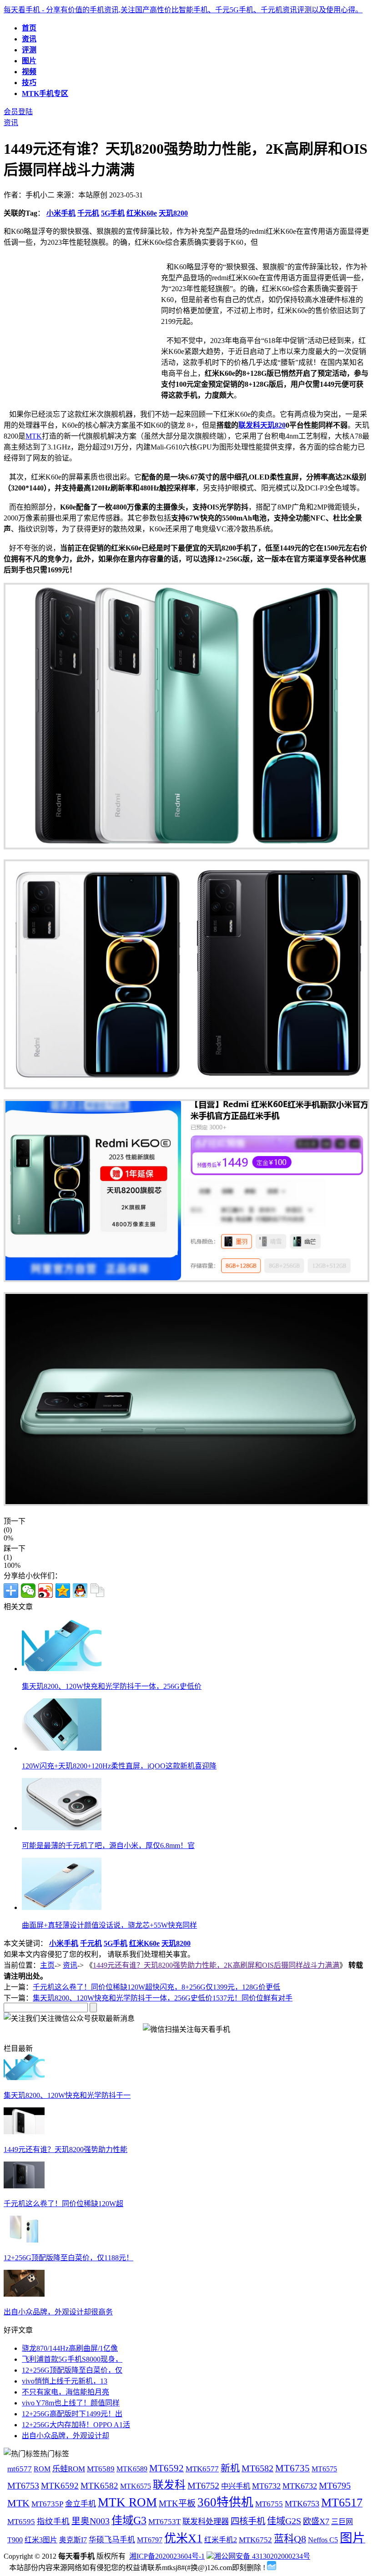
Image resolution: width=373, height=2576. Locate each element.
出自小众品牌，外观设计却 (66, 2436)
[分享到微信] (28, 1591)
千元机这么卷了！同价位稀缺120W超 (63, 2204)
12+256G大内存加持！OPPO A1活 (76, 2425)
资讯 (29, 39)
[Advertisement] (80, 324)
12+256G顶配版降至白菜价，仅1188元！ (68, 2258)
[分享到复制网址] (97, 1591)
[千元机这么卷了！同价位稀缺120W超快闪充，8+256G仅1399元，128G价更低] (24, 2186)
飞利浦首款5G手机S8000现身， (72, 2359)
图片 (29, 61)
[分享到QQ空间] (63, 1591)
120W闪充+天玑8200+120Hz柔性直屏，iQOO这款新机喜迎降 (119, 1766)
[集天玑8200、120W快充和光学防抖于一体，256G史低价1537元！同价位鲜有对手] (24, 2078)
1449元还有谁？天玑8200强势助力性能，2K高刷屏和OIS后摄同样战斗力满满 (216, 1965)
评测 (29, 50)
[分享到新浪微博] (45, 1591)
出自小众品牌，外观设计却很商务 (58, 2312)
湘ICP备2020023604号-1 (167, 2556)
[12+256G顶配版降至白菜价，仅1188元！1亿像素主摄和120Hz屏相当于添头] (24, 2240)
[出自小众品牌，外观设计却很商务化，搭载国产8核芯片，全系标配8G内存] (24, 2294)
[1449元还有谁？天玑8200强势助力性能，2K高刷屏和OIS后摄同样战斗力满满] (24, 2132)
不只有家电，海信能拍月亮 (66, 2392)
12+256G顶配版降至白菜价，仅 (72, 2370)
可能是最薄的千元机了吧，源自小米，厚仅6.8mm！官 (108, 1846)
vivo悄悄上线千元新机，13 (65, 2381)
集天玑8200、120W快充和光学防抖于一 (67, 2095)
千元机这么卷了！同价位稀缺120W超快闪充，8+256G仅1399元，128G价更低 (156, 1987)
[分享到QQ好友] (80, 1591)
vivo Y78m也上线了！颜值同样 (71, 2403)
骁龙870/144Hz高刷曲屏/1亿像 (70, 2348)
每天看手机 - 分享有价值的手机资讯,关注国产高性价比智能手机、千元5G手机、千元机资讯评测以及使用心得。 (183, 10)
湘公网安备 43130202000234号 (262, 2556)
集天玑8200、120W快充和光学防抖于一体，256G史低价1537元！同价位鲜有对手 (163, 1998)
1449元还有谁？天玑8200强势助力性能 (66, 2149)
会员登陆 (18, 112)
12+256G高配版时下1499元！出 (72, 2414)
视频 (29, 72)
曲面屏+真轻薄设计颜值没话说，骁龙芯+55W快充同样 (109, 1925)
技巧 (29, 83)
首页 (29, 28)
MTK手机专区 (45, 93)
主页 (47, 1965)
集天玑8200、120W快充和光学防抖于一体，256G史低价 (112, 1686)
